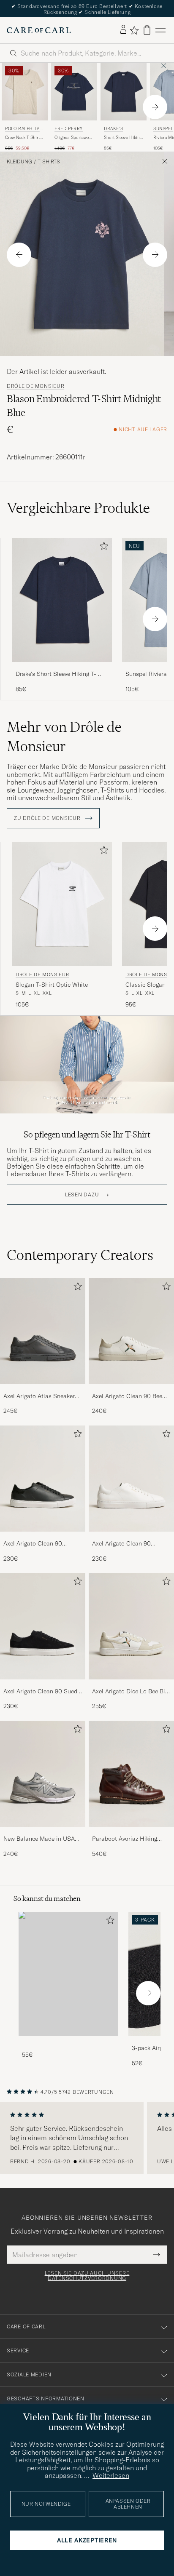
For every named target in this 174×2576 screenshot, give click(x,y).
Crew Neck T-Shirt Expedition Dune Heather (22, 138)
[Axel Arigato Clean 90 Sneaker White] (131, 1537)
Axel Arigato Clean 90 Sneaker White (121, 1544)
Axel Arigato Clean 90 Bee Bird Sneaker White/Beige (127, 1396)
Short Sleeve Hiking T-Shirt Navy (123, 138)
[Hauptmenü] (160, 30)
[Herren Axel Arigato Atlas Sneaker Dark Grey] (43, 1331)
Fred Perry (69, 129)
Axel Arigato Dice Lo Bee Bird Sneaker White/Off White (131, 1692)
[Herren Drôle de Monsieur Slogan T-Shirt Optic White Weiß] (62, 904)
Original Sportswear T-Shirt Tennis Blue (73, 138)
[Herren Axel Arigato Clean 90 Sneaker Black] (43, 1479)
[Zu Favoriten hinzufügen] (102, 548)
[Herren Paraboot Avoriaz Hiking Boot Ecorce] (131, 1774)
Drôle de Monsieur (35, 386)
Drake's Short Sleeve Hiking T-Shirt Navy (56, 674)
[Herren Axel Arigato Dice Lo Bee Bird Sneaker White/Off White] (131, 1626)
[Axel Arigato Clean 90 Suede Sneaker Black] (43, 1685)
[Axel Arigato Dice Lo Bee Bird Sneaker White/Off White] (131, 1685)
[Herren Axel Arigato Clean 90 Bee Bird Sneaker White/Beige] (131, 1331)
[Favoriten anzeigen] (134, 30)
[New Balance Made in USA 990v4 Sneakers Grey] (43, 1833)
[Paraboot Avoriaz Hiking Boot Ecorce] (131, 1833)
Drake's (113, 129)
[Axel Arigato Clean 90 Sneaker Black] (43, 1537)
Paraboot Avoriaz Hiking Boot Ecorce (125, 1839)
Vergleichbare (78, 508)
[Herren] (68, 1974)
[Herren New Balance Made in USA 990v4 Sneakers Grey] (43, 1774)
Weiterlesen (111, 2475)
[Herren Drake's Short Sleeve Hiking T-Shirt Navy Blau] (124, 91)
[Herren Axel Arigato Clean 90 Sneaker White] (131, 1479)
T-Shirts (49, 162)
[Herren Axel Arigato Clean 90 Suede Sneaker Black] (43, 1626)
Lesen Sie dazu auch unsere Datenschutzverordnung (87, 2276)
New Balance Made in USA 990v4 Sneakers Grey (39, 1839)
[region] (87, 2138)
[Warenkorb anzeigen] (147, 30)
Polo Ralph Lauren (24, 129)
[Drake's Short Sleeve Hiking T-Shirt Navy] (62, 668)
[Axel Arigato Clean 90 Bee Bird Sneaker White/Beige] (131, 1390)
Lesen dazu (82, 1195)
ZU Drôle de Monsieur (48, 818)
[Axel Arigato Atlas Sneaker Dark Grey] (43, 1390)
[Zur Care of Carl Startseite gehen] (39, 30)
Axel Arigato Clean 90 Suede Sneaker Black (42, 1692)
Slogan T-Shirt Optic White (52, 985)
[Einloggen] (123, 30)
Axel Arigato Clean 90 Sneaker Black (33, 1544)
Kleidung (19, 162)
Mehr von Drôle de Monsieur (64, 737)
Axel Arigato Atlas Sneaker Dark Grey (39, 1396)
